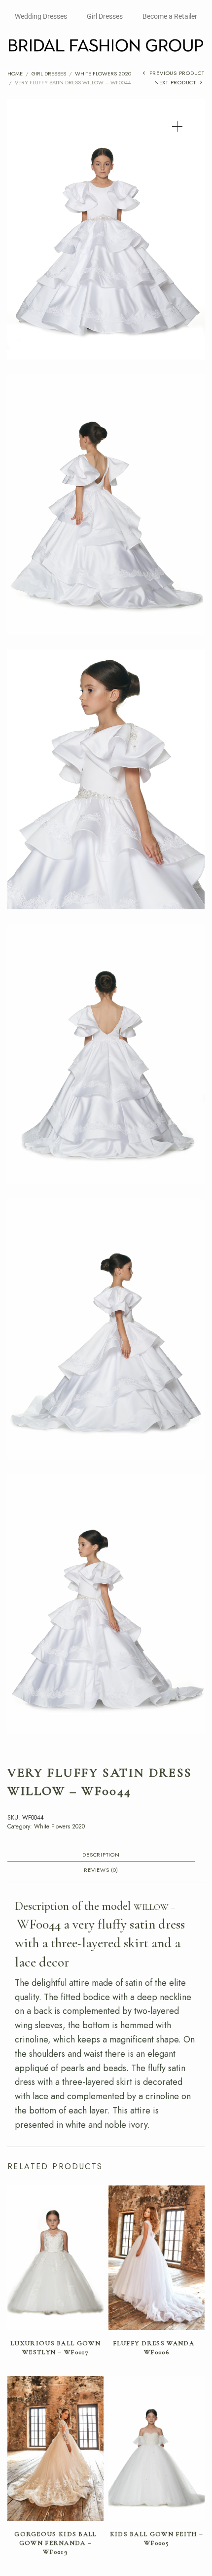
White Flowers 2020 (103, 73)
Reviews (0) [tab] (101, 1871)
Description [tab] (101, 1855)
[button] (177, 126)
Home (15, 73)
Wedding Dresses (41, 16)
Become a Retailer (170, 16)
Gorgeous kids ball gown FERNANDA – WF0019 (55, 2543)
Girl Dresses (105, 16)
